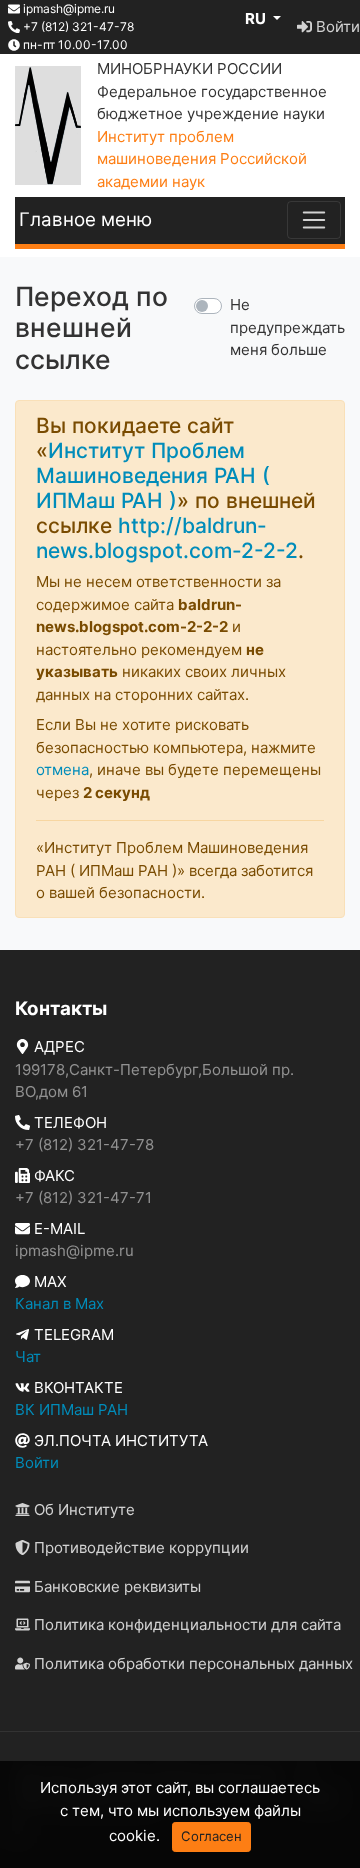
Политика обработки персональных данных (191, 1663)
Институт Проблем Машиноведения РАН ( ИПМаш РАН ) (153, 475)
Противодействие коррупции (139, 1547)
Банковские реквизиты (115, 1586)
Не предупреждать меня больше (287, 327)
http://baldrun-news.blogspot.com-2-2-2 (167, 538)
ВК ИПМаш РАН (71, 1409)
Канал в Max (59, 1303)
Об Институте (82, 1509)
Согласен (211, 1836)
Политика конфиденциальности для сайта (185, 1624)
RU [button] (257, 18)
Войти (336, 26)
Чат (28, 1356)
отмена (62, 769)
